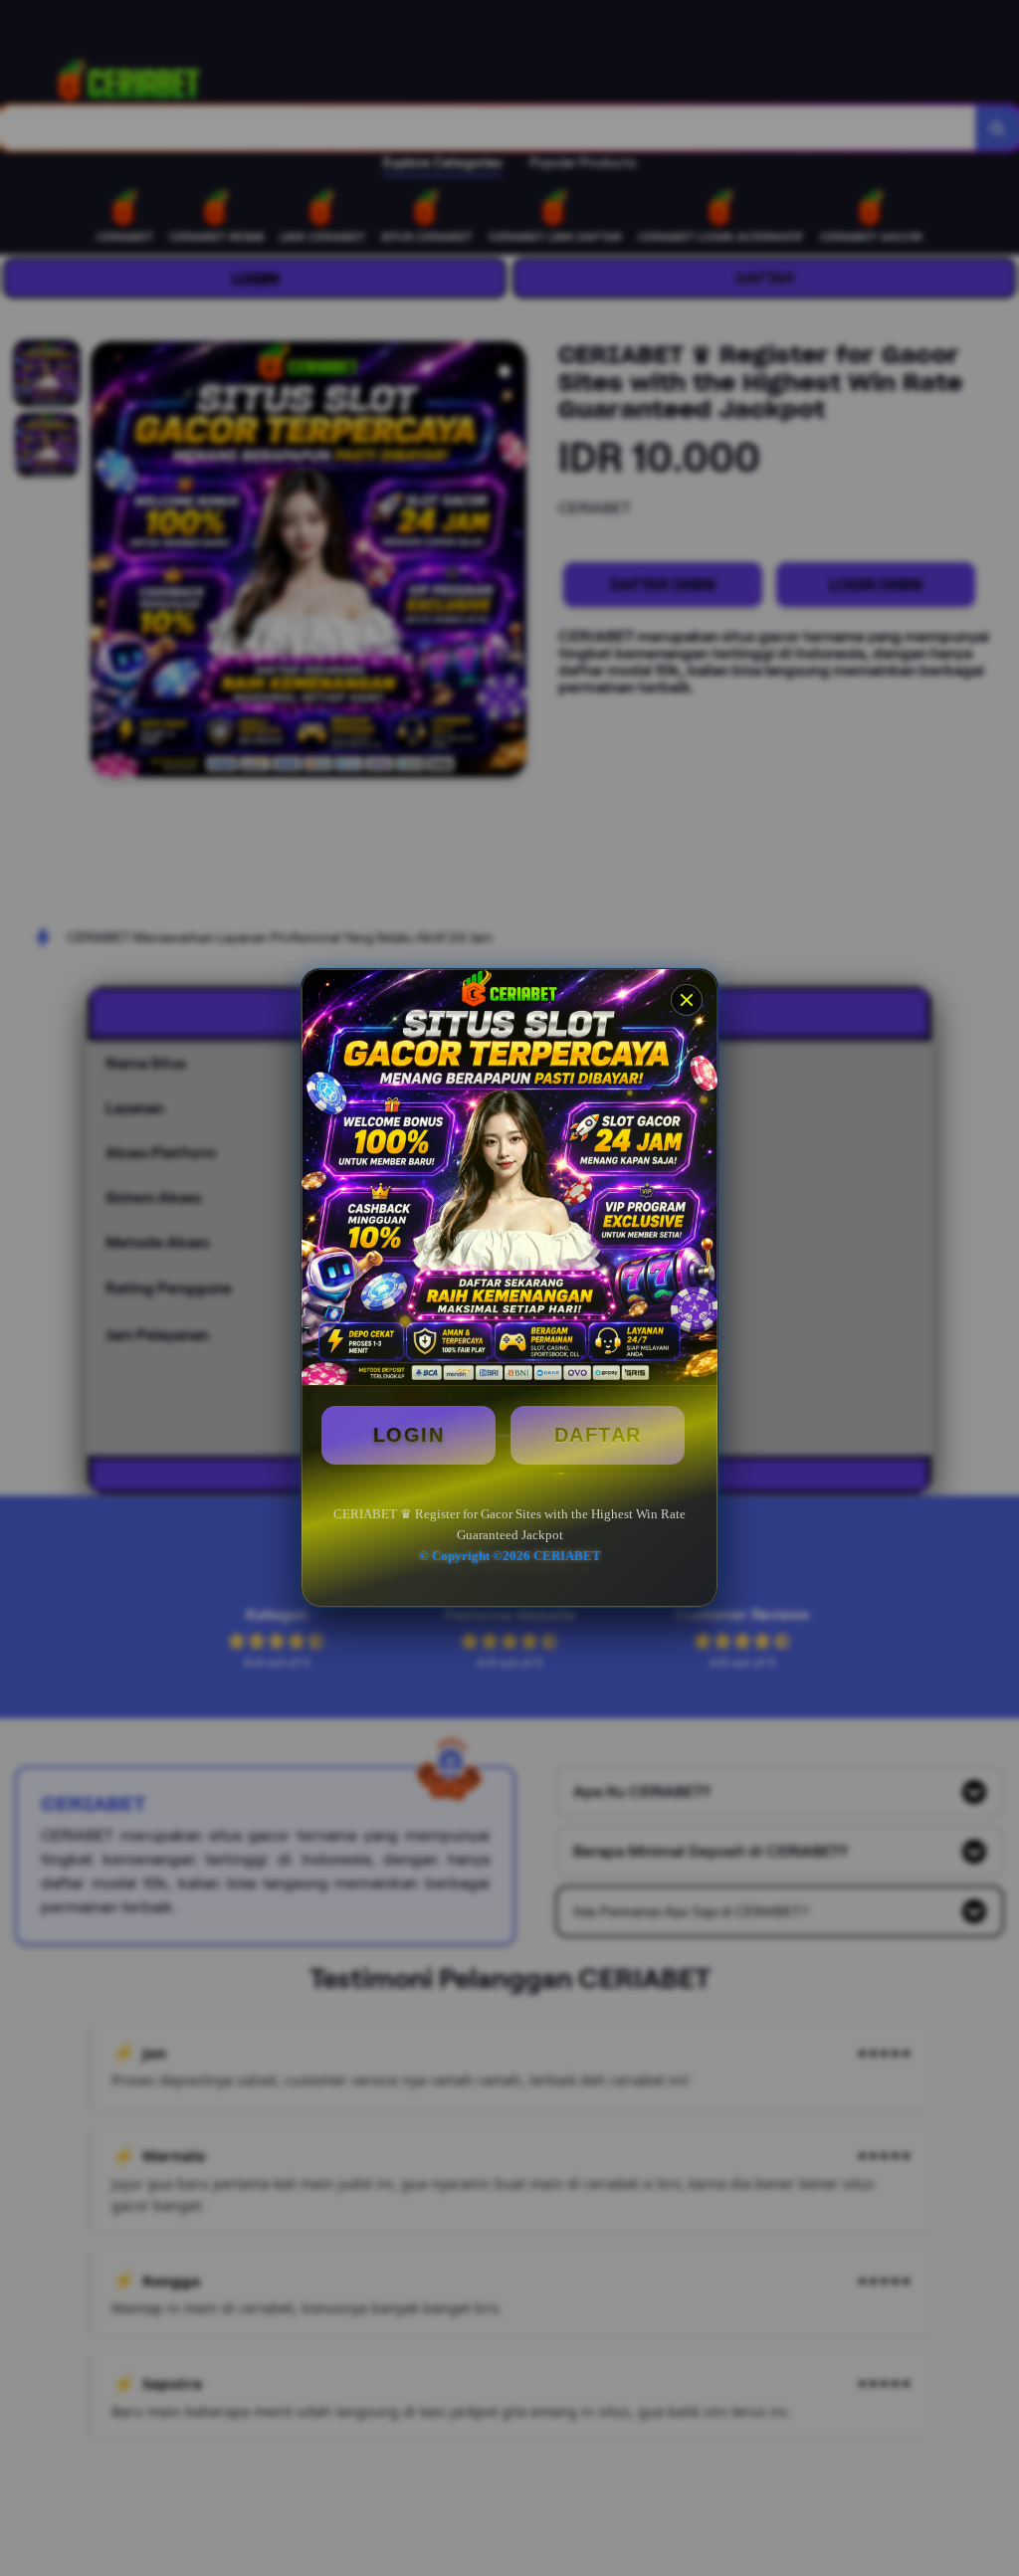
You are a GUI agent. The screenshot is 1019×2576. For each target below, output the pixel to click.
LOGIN (409, 1435)
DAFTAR (598, 1435)
